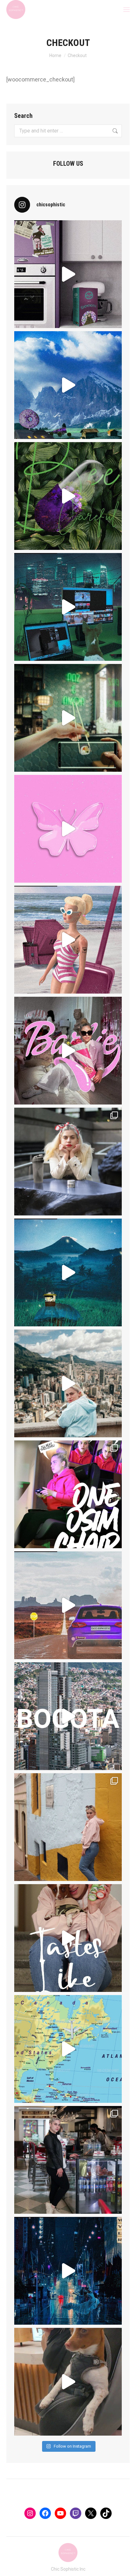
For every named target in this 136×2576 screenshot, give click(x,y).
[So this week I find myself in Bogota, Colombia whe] (68, 2049)
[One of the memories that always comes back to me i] (68, 1162)
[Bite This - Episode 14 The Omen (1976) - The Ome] (68, 2271)
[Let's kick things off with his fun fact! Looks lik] (68, 607)
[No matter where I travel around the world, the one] (68, 1938)
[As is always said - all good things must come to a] (68, 1383)
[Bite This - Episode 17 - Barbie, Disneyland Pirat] (68, 940)
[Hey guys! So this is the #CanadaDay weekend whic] (68, 2382)
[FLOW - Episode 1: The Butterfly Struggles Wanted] (68, 829)
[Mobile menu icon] (127, 10)
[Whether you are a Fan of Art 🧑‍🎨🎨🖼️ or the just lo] (68, 718)
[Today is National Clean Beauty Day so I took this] (68, 1716)
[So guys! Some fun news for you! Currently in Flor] (68, 496)
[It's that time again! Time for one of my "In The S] (68, 1494)
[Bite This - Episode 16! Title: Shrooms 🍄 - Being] (68, 1272)
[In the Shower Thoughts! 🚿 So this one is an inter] (68, 1827)
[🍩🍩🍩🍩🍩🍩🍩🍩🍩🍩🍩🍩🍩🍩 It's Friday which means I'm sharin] (68, 385)
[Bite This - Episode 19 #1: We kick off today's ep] (68, 274)
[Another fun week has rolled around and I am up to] (68, 1051)
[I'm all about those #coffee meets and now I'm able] (68, 2160)
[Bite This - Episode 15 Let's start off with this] (68, 1605)
